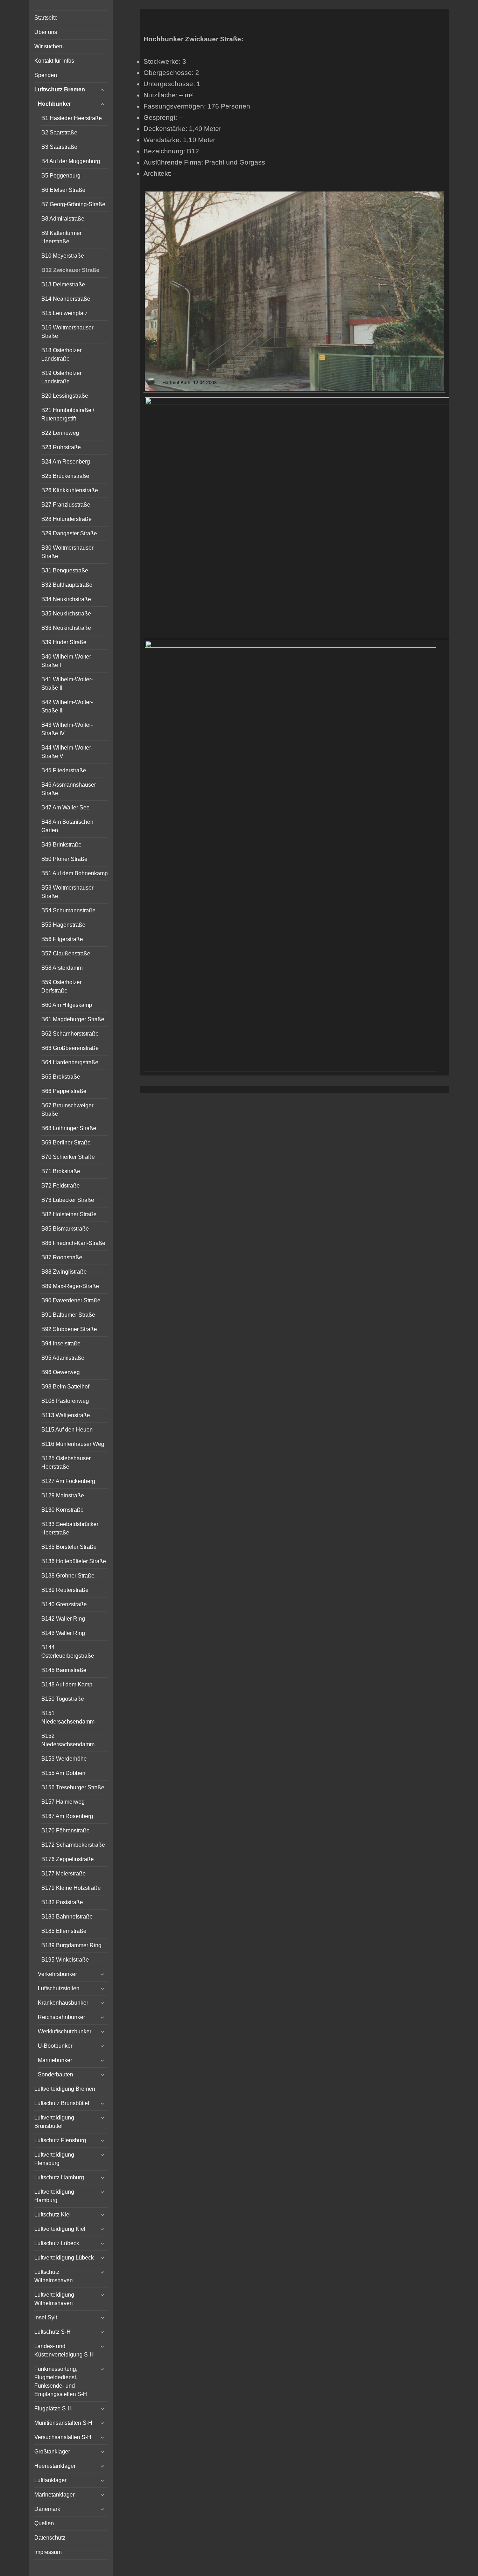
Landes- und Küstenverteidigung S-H (64, 2350)
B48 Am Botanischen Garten (67, 826)
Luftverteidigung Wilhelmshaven (54, 2299)
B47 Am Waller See (65, 807)
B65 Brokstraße (61, 1077)
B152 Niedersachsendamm (68, 1740)
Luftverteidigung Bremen (65, 2089)
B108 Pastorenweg (65, 1401)
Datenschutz (50, 2538)
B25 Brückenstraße (65, 476)
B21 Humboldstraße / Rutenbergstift (68, 414)
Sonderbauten (55, 2074)
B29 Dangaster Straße (69, 533)
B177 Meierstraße (64, 1874)
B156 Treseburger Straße (73, 1787)
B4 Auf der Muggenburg (71, 161)
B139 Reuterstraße (65, 1590)
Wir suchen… (51, 46)
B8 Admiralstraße (63, 219)
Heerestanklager (55, 2466)
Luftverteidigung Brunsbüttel (54, 2122)
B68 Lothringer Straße (69, 1128)
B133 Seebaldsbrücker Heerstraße (70, 1528)
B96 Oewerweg (61, 1372)
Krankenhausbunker (63, 2003)
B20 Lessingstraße (65, 396)
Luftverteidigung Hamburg (54, 2196)
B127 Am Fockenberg (68, 1481)
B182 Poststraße (62, 1902)
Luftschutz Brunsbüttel (62, 2103)
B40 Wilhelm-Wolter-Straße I (67, 661)
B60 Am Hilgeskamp (67, 1005)
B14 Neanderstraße (66, 299)
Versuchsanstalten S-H (63, 2437)
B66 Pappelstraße (64, 1091)
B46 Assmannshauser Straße (69, 789)
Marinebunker (55, 2060)
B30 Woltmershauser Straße (67, 552)
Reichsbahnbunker (61, 2017)
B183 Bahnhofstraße (67, 1917)
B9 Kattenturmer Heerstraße (61, 237)
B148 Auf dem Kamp (67, 1684)
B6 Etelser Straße (63, 190)
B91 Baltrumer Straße (68, 1315)
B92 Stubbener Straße (69, 1329)
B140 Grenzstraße (64, 1604)
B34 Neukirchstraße (66, 599)
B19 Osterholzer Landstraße (61, 377)
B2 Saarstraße (59, 133)
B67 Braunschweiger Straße (67, 1110)
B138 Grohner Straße (68, 1576)
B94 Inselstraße (61, 1343)
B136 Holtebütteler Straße (74, 1561)
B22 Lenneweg (60, 433)
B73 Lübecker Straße (68, 1200)
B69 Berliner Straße (66, 1143)
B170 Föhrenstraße (65, 1830)
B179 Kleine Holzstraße (71, 1888)
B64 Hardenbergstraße (70, 1062)
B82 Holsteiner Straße (69, 1214)
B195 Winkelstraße (65, 1960)
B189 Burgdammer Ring (71, 1945)
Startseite (46, 18)
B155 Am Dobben (63, 1773)
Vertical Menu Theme (308, 1100)
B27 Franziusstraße (66, 505)
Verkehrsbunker (57, 1974)
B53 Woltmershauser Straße (67, 892)
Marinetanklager (54, 2495)
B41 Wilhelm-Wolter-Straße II (67, 684)
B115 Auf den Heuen (67, 1430)
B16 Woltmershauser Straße (67, 332)
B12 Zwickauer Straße (70, 270)
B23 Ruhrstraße (61, 447)
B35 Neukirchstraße (66, 614)
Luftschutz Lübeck (57, 2243)
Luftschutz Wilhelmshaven (54, 2276)
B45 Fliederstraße (64, 770)
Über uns (46, 32)
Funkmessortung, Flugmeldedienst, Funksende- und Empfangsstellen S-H (61, 2382)
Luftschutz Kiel (52, 2215)
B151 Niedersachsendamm (68, 1717)
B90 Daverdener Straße (71, 1300)
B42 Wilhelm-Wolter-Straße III (67, 706)
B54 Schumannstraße (68, 910)
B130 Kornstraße (62, 1510)
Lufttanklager (50, 2480)
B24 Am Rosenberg (66, 462)
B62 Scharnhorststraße (70, 1034)
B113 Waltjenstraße (66, 1415)
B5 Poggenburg (61, 176)
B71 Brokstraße (61, 1171)
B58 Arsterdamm (62, 968)
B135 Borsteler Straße (69, 1547)
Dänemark (47, 2509)
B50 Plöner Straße (64, 859)
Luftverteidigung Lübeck (64, 2258)
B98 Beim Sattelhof (65, 1387)
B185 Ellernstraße (64, 1931)
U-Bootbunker (55, 2046)
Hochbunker (54, 104)
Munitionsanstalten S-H (63, 2423)
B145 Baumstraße (64, 1670)
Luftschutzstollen (59, 1988)
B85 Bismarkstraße (65, 1229)
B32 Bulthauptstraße (67, 585)
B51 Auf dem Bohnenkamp (75, 873)
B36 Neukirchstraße (66, 628)
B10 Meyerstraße (63, 256)
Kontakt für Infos (54, 61)
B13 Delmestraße (63, 284)
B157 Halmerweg (63, 1802)
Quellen (44, 2523)
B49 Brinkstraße (61, 845)
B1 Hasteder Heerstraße (72, 118)
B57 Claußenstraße (66, 953)
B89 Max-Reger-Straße (70, 1286)
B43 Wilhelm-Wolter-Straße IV (67, 729)
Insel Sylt (46, 2317)
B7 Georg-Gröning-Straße (73, 204)
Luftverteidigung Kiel (60, 2229)
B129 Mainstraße (63, 1495)
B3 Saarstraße (59, 147)
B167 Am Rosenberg (67, 1816)
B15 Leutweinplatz (64, 313)
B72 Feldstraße (61, 1186)
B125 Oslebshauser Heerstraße (66, 1463)
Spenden (46, 75)
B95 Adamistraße (63, 1358)
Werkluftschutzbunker (65, 2031)
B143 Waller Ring (63, 1633)
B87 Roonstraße (62, 1257)
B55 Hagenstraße (63, 925)
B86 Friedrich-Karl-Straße (73, 1243)
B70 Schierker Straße (68, 1157)
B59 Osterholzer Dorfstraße (61, 986)
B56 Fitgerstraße (62, 939)
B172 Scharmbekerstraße (73, 1845)
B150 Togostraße (63, 1699)
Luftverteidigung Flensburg (54, 2159)
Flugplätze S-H (53, 2408)
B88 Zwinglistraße (64, 1272)
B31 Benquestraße (65, 570)
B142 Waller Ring (63, 1619)
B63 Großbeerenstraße (70, 1048)
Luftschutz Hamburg (59, 2177)
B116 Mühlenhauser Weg (73, 1444)
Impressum (48, 2552)
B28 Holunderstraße (66, 519)
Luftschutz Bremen (60, 89)
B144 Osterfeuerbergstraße (68, 1652)
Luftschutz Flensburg (60, 2140)
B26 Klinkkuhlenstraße (70, 490)
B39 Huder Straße (64, 642)
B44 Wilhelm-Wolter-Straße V (67, 752)
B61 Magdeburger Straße (73, 1019)
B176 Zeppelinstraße (68, 1859)
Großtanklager (52, 2452)
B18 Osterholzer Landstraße (61, 354)
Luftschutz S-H (52, 2332)
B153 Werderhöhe (64, 1759)
